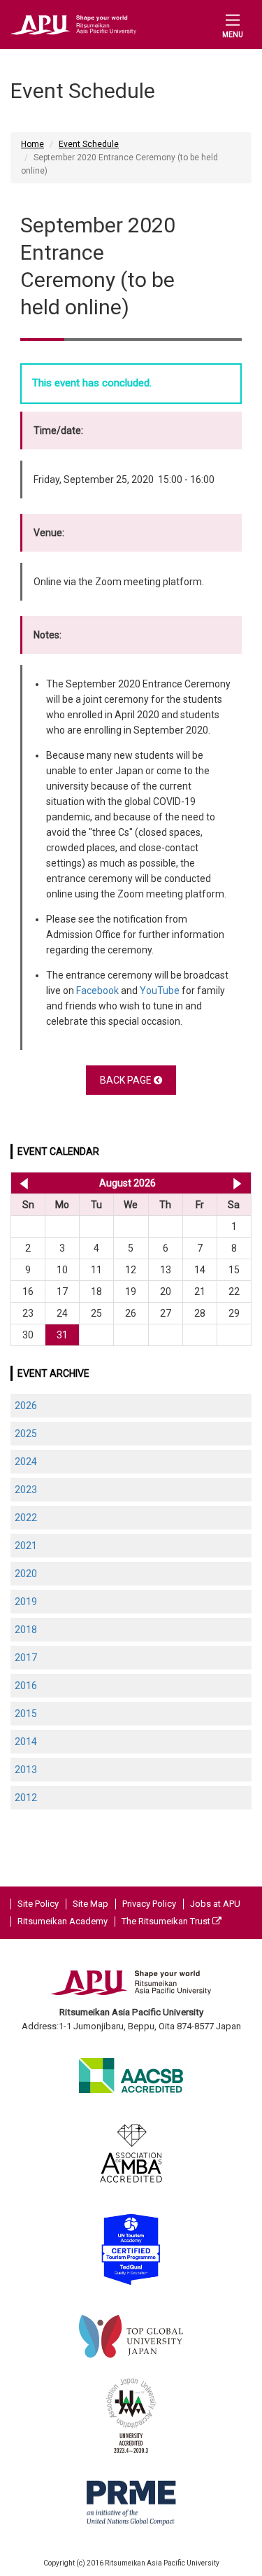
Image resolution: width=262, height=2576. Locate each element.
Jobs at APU (215, 1904)
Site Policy (38, 1904)
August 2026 (128, 1183)
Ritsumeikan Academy (63, 1921)
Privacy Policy (149, 1904)
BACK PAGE (127, 1080)
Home (32, 144)
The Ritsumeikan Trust (167, 1921)
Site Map (90, 1904)
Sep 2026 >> (237, 1183)
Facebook (97, 990)
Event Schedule (89, 144)
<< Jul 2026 (21, 1183)
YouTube (160, 990)
